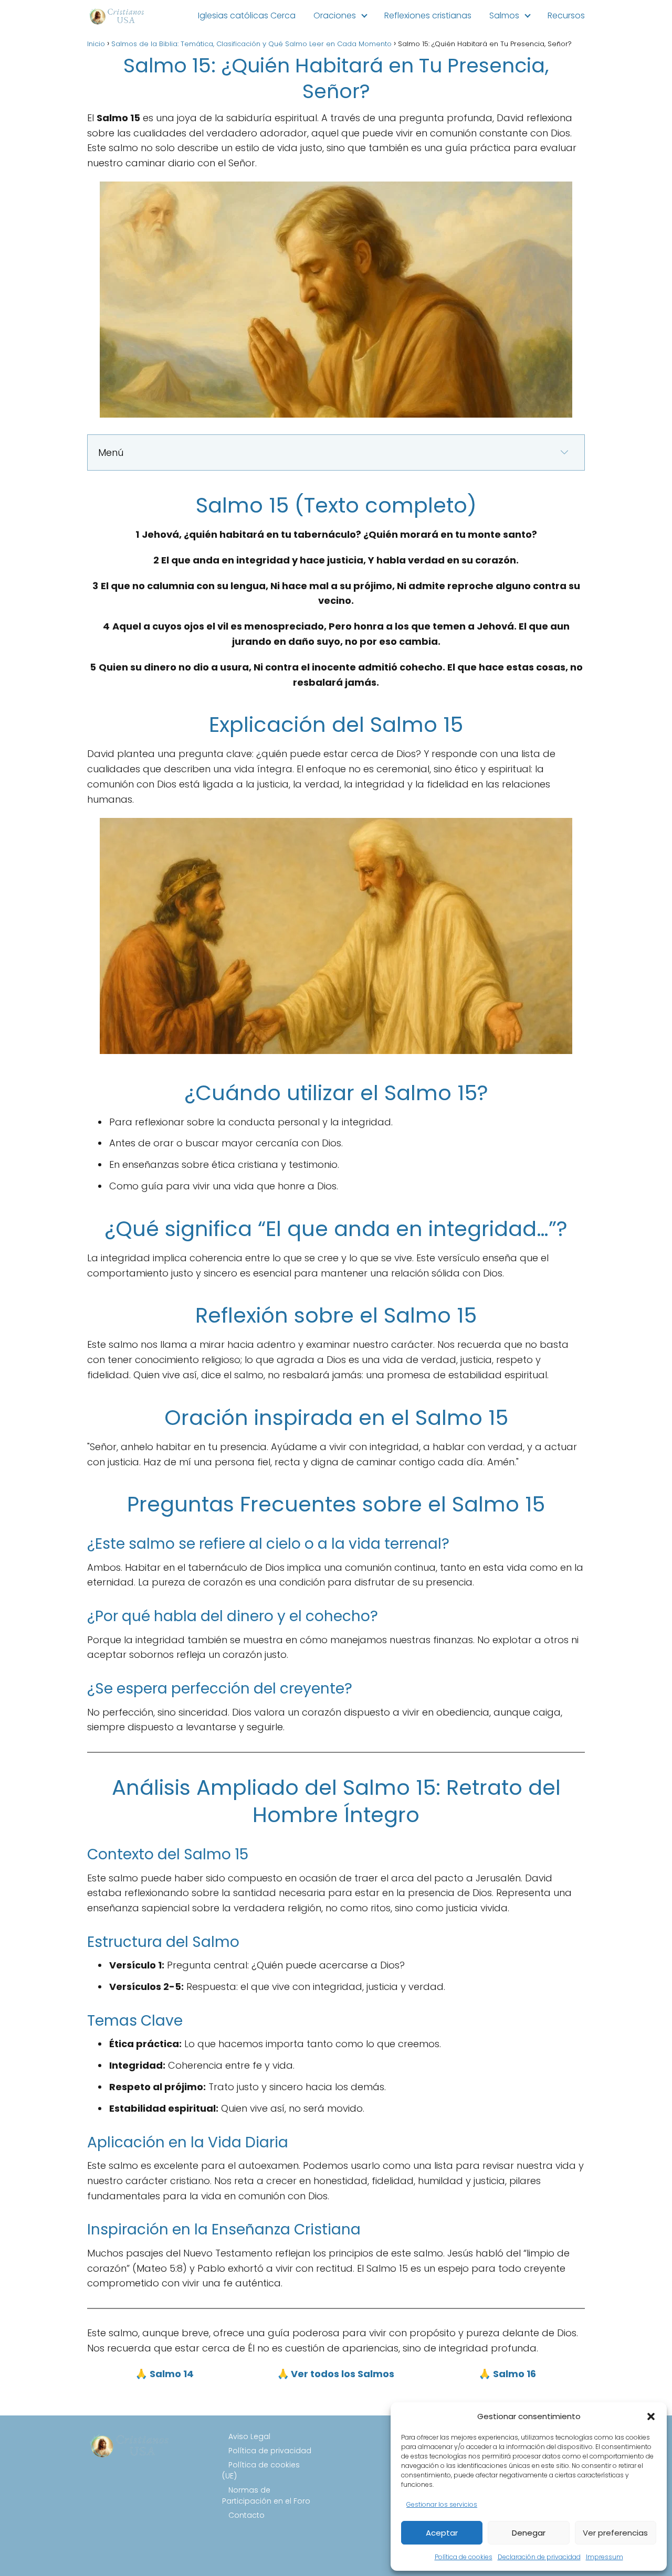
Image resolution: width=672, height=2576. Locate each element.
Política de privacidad (270, 2451)
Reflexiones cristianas (428, 15)
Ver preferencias (615, 2533)
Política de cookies (464, 2557)
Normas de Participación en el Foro (266, 2495)
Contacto (246, 2515)
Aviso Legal (249, 2436)
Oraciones (335, 15)
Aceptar (442, 2533)
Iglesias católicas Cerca (247, 15)
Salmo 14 (172, 2374)
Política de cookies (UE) (261, 2470)
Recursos (566, 15)
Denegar (529, 2533)
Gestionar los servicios (442, 2504)
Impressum (605, 2557)
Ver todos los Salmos (342, 2374)
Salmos (504, 15)
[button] (651, 2417)
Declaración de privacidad (539, 2557)
